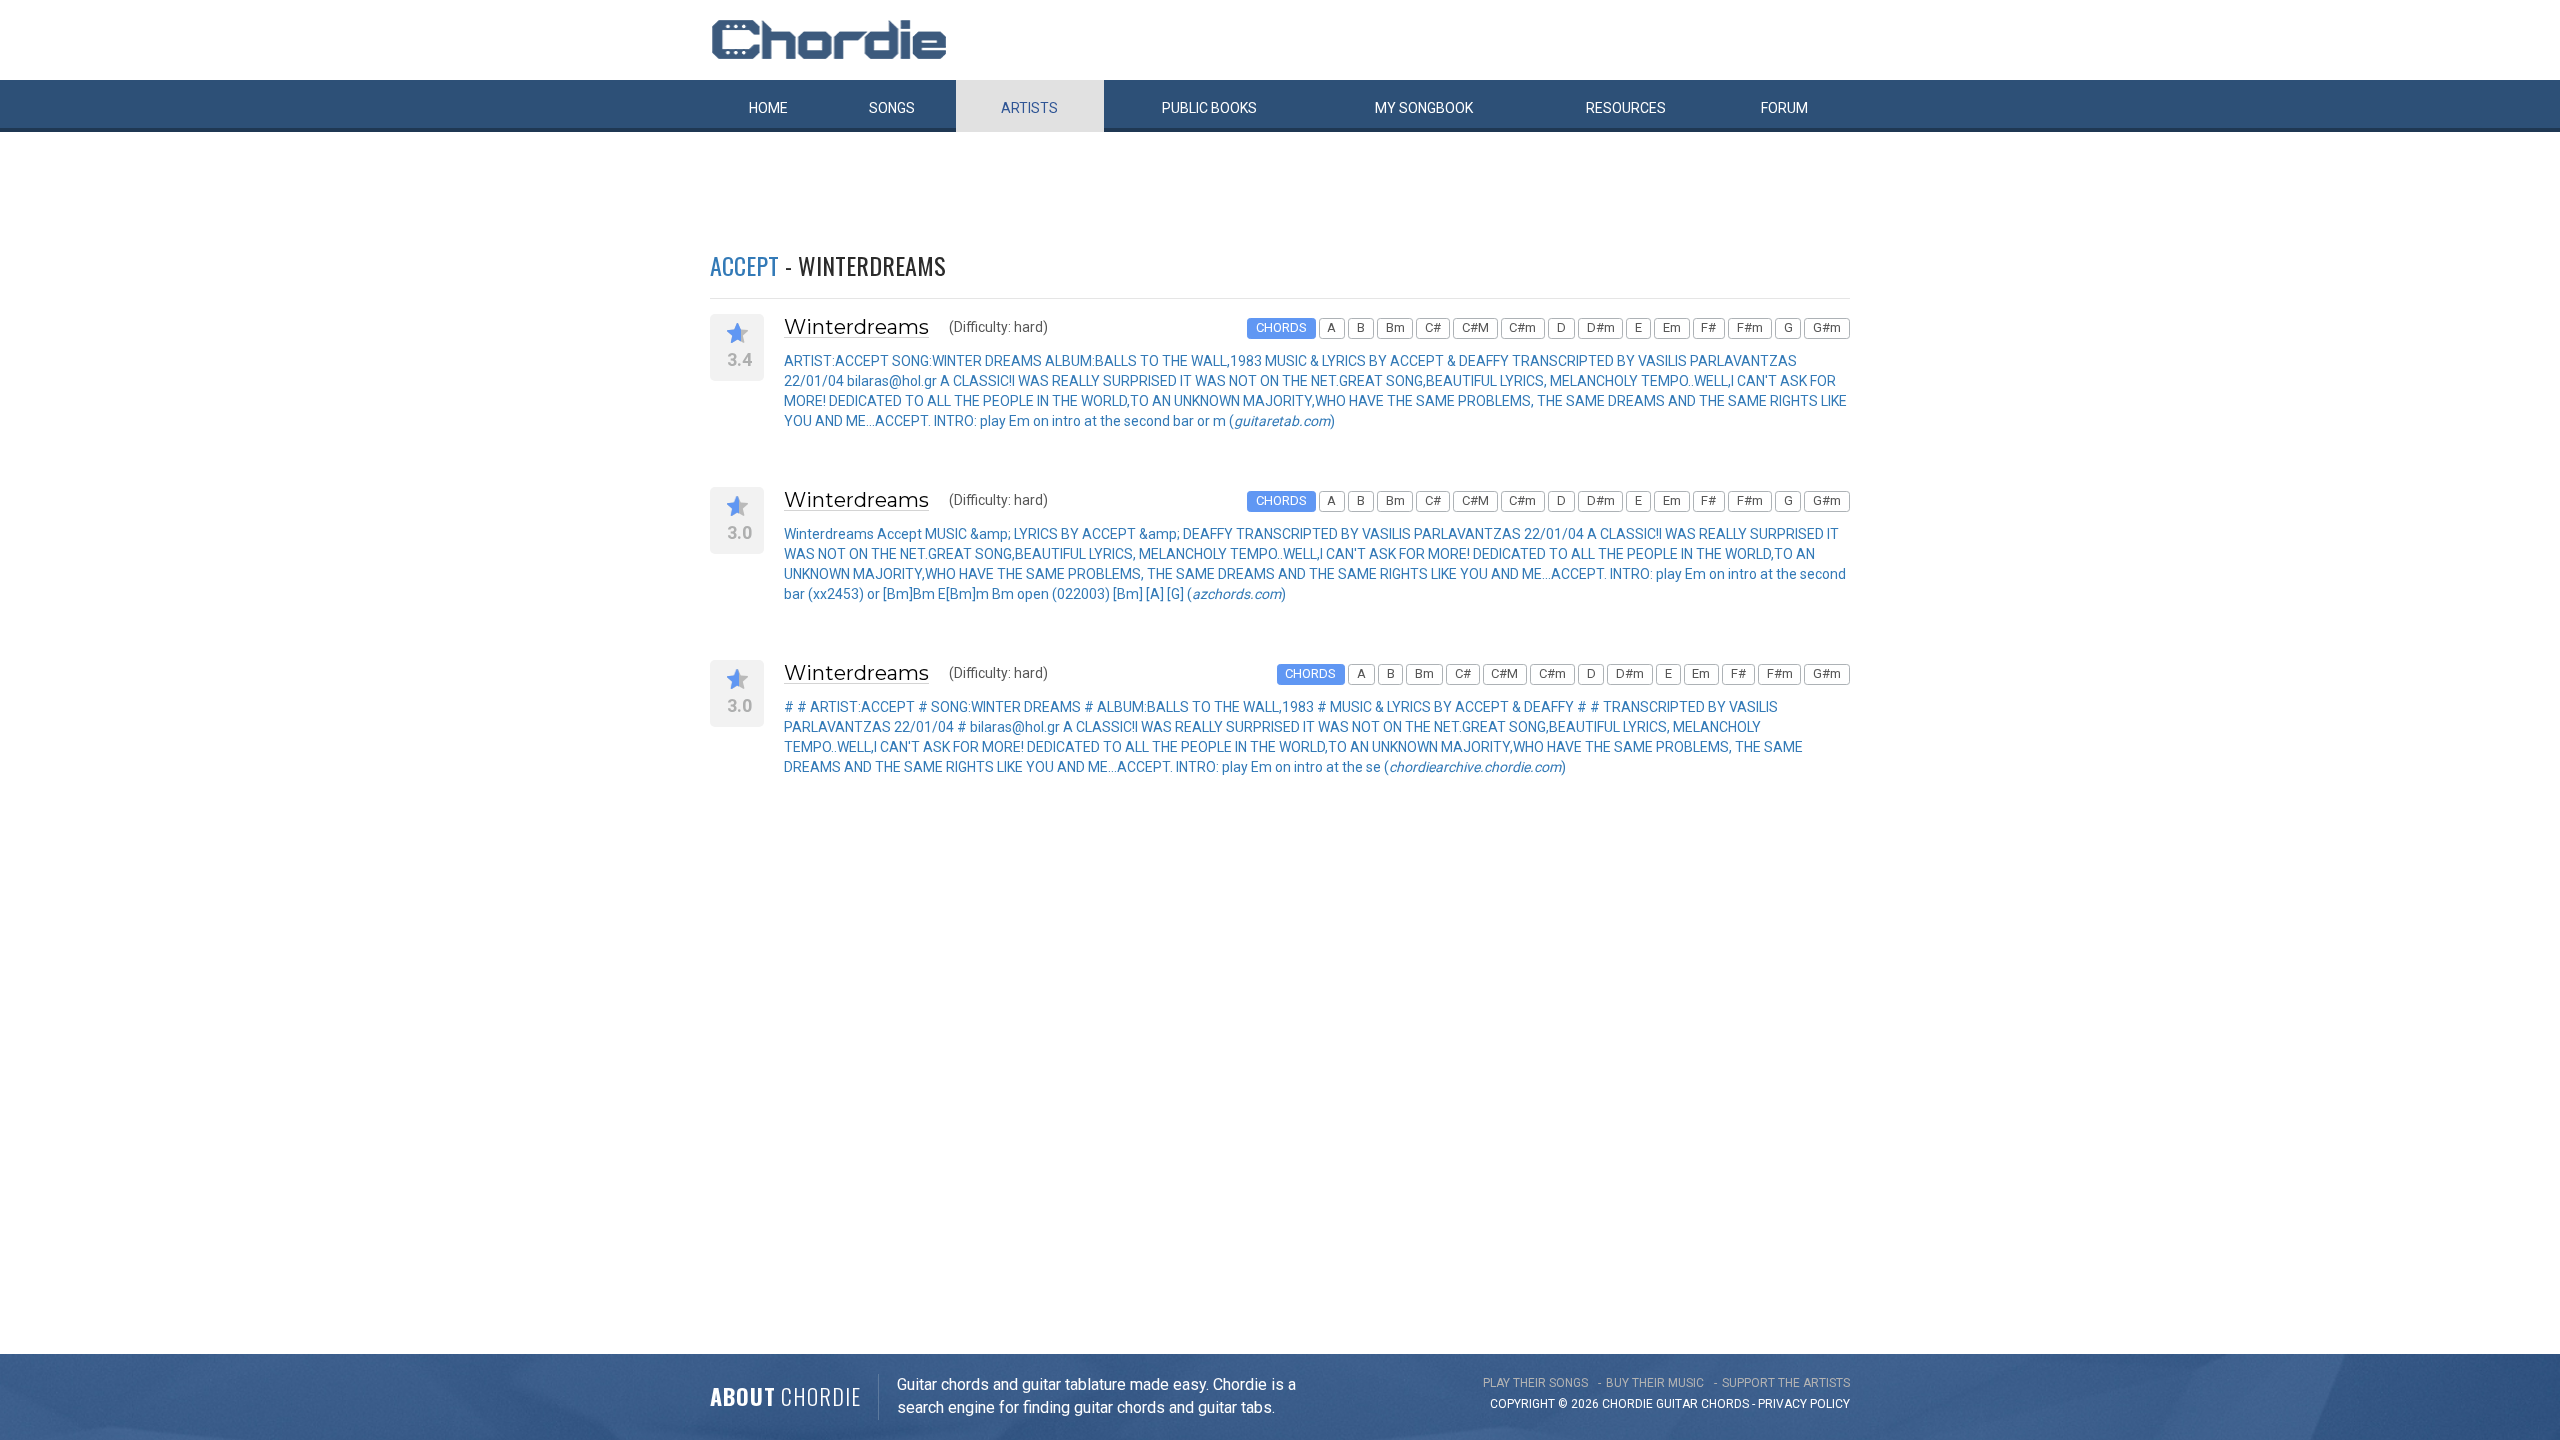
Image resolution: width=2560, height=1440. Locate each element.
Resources (1626, 108)
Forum (1784, 108)
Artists (1029, 108)
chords (1725, 1404)
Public (1209, 108)
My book (1424, 108)
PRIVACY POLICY (1804, 1404)
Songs (892, 108)
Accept (744, 265)
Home (768, 108)
